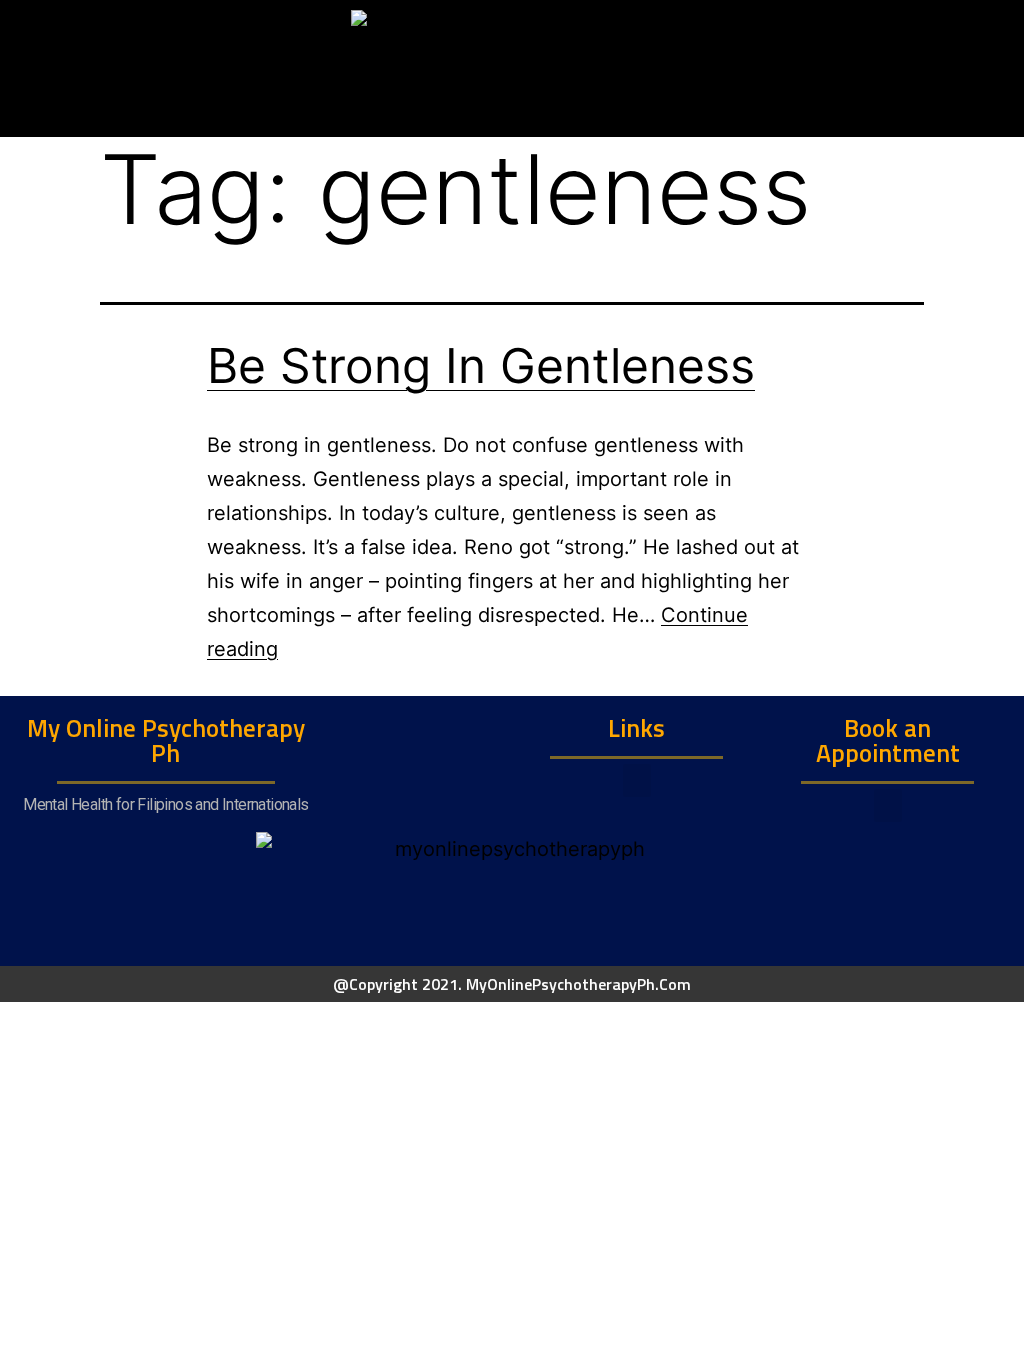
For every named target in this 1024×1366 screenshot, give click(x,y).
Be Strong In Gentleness (481, 365)
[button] (637, 780)
